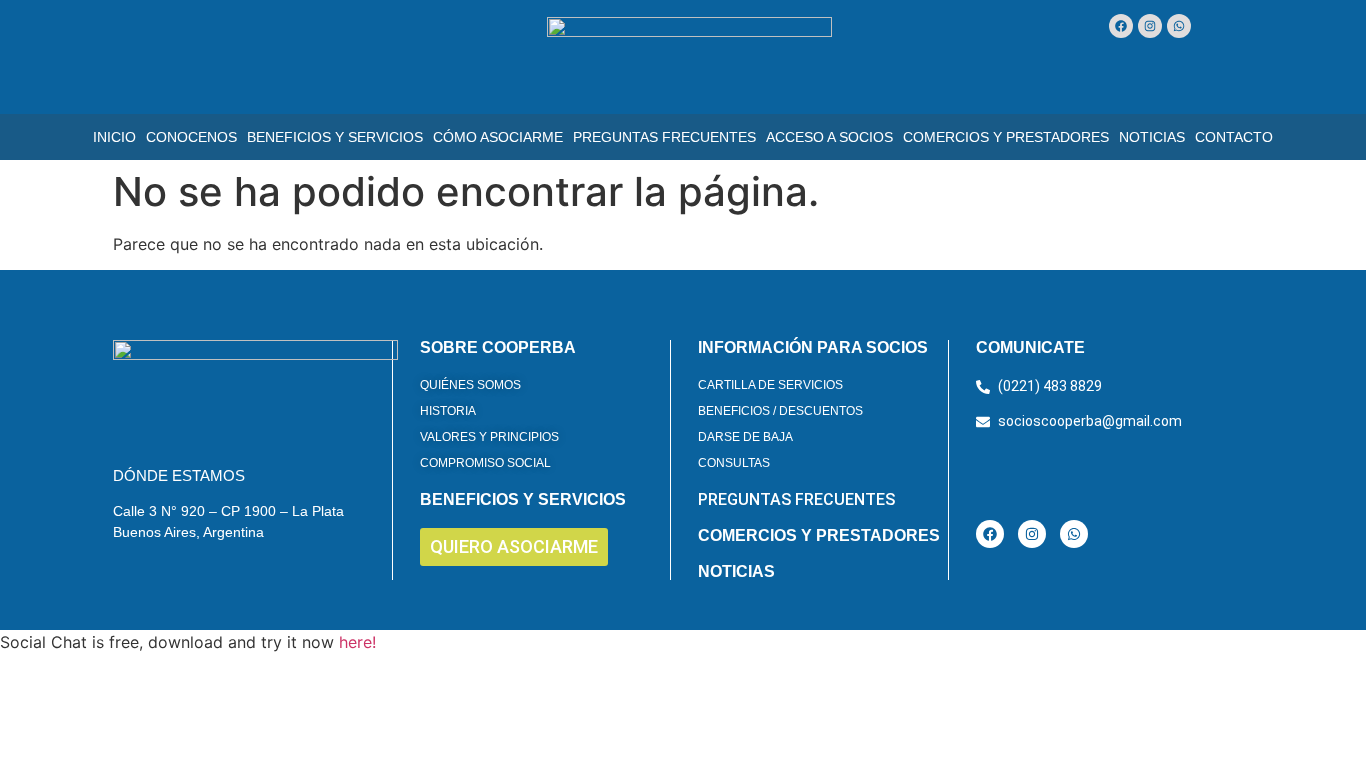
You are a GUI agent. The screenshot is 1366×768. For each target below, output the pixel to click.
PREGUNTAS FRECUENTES (796, 499)
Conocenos (191, 137)
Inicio (114, 137)
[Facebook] (1121, 26)
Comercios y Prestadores (1006, 137)
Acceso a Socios (829, 137)
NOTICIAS (736, 571)
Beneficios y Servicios (335, 137)
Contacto (1234, 137)
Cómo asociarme (498, 137)
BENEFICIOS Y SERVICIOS (523, 499)
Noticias (1152, 137)
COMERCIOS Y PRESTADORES (819, 535)
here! (357, 642)
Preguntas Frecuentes (664, 137)
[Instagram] (1150, 26)
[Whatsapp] (1179, 26)
